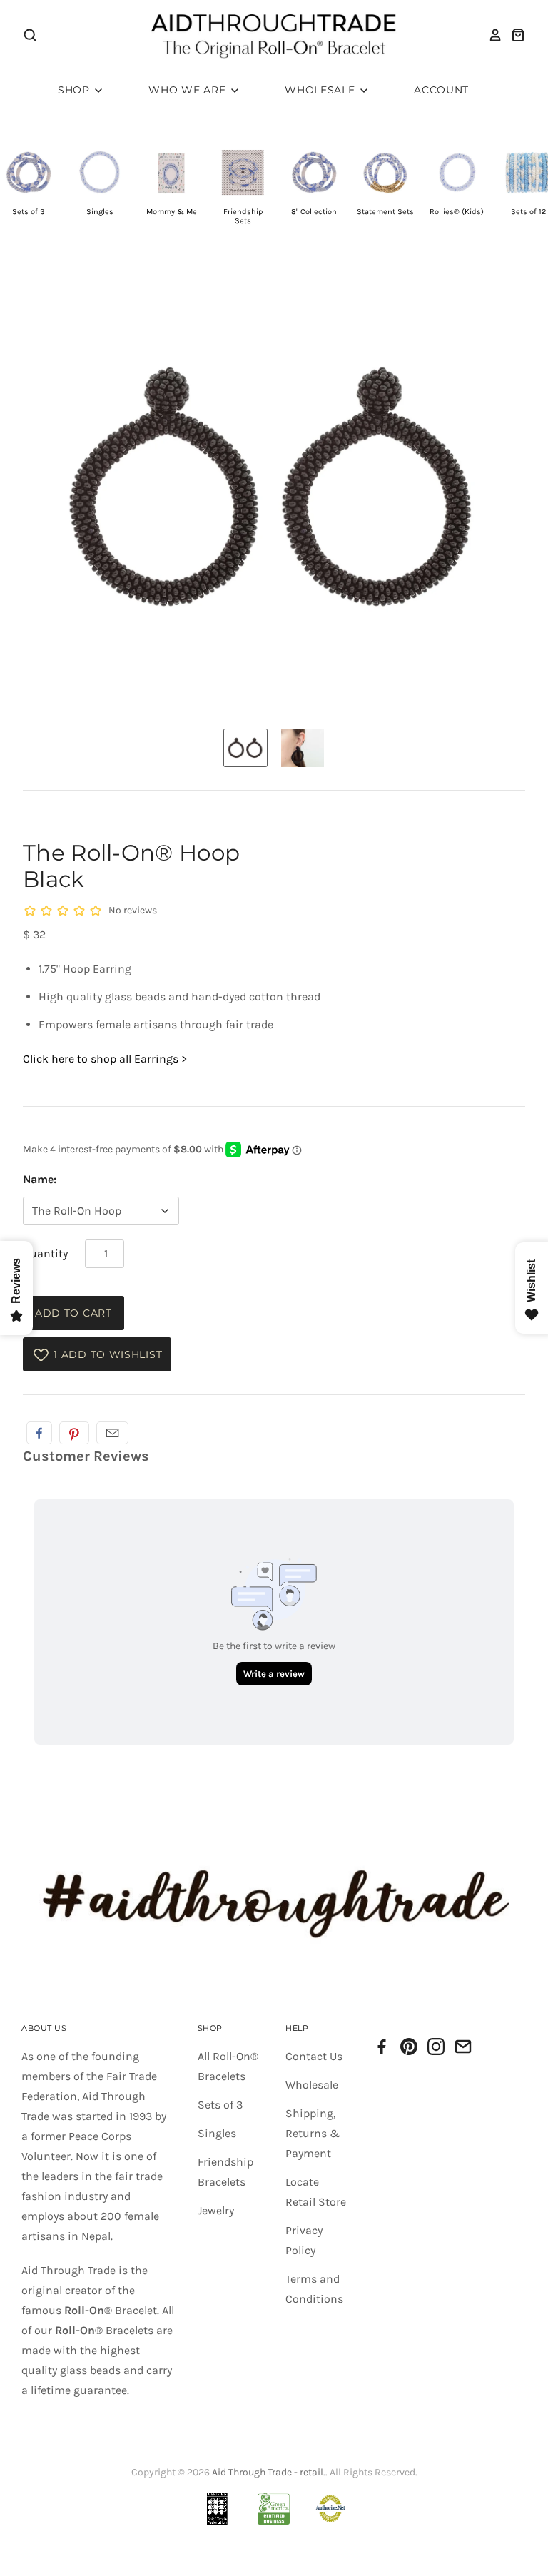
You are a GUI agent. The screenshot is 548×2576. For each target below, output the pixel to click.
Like (39, 1433)
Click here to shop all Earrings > (105, 1059)
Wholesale (321, 90)
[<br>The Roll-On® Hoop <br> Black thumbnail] (245, 748)
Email (112, 1433)
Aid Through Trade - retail (268, 2472)
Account (441, 90)
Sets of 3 (220, 2105)
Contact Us (314, 2056)
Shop (76, 90)
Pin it (74, 1433)
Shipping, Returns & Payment (313, 2133)
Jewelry (216, 2210)
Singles (217, 2133)
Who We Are (189, 90)
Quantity (45, 1253)
